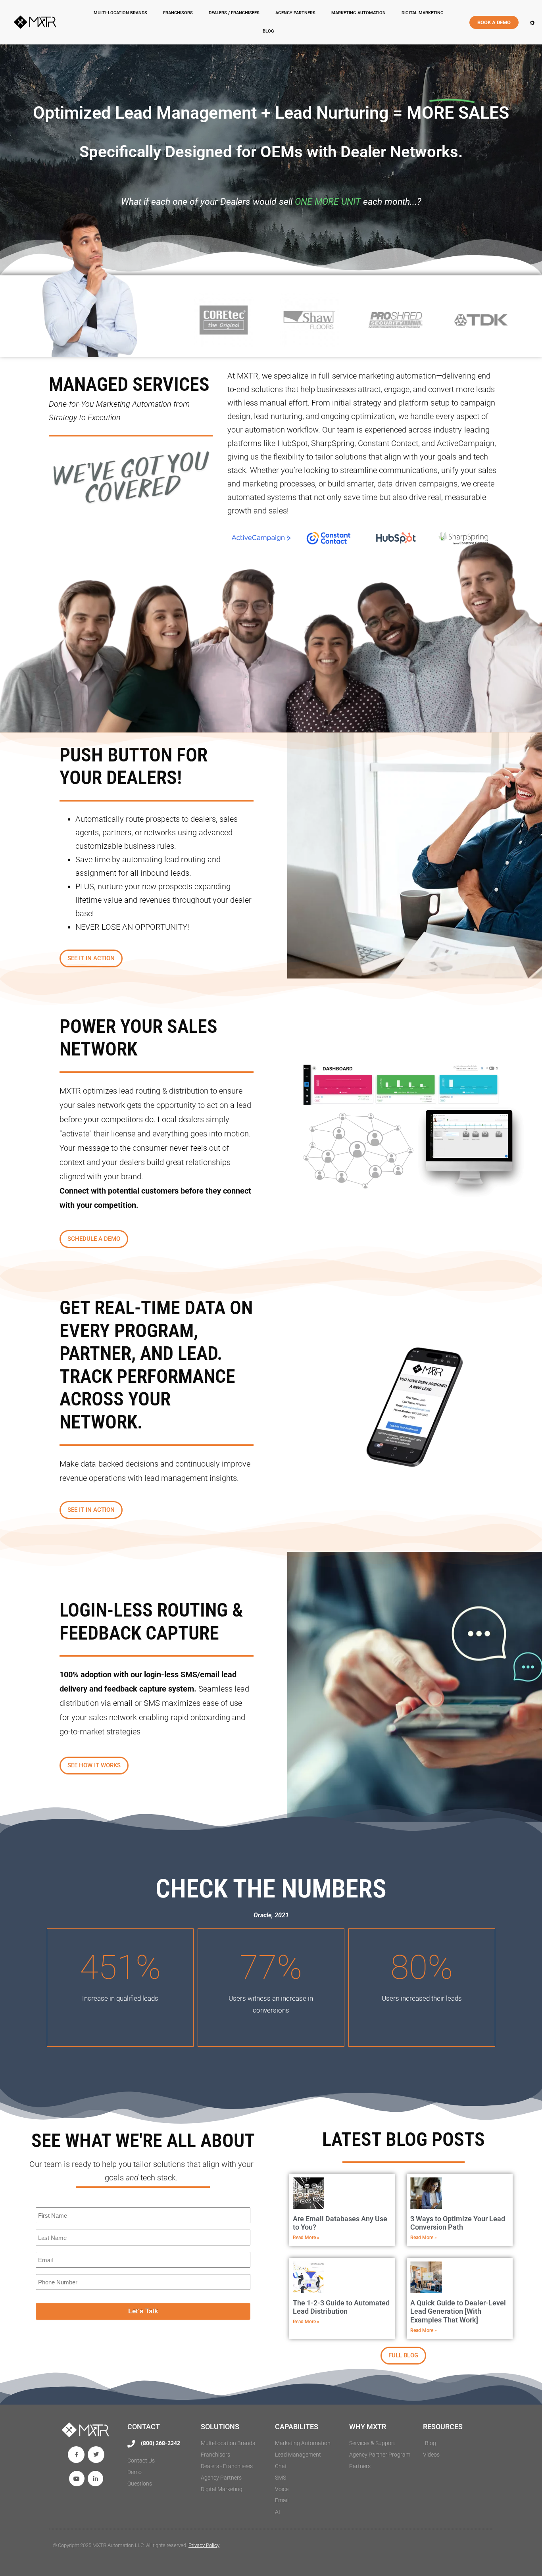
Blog (268, 31)
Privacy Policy (204, 2545)
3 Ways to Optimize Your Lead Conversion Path (458, 2223)
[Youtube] (77, 2479)
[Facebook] (76, 2455)
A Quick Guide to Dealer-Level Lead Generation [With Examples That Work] (458, 2311)
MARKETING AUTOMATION (358, 13)
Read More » (306, 2238)
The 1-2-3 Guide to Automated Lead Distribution (341, 2307)
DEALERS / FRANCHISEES (234, 13)
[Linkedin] (95, 2479)
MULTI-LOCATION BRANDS (120, 13)
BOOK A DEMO (494, 22)
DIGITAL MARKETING (423, 13)
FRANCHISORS (178, 13)
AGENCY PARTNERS (295, 13)
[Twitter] (96, 2455)
